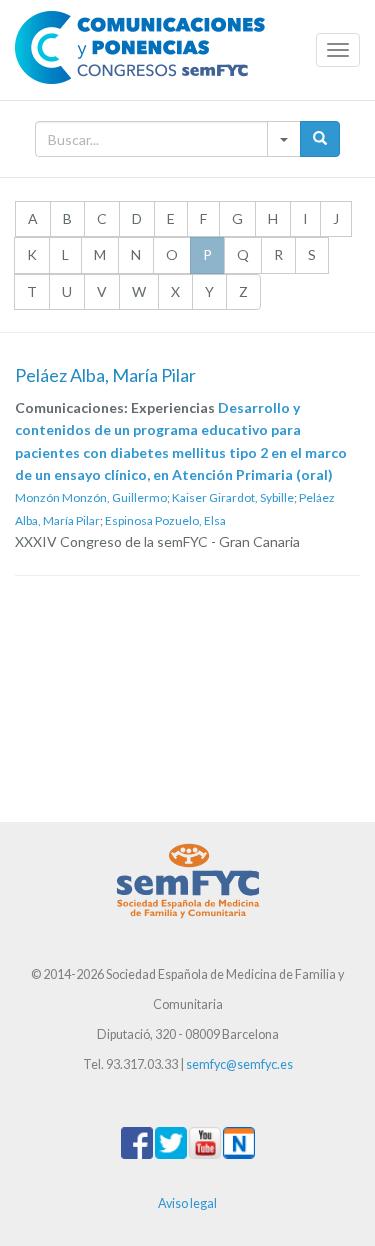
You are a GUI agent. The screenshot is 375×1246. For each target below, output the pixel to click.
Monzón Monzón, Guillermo (91, 497)
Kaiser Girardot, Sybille (233, 497)
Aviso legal (187, 1203)
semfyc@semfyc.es (239, 1064)
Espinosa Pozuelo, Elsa (165, 520)
